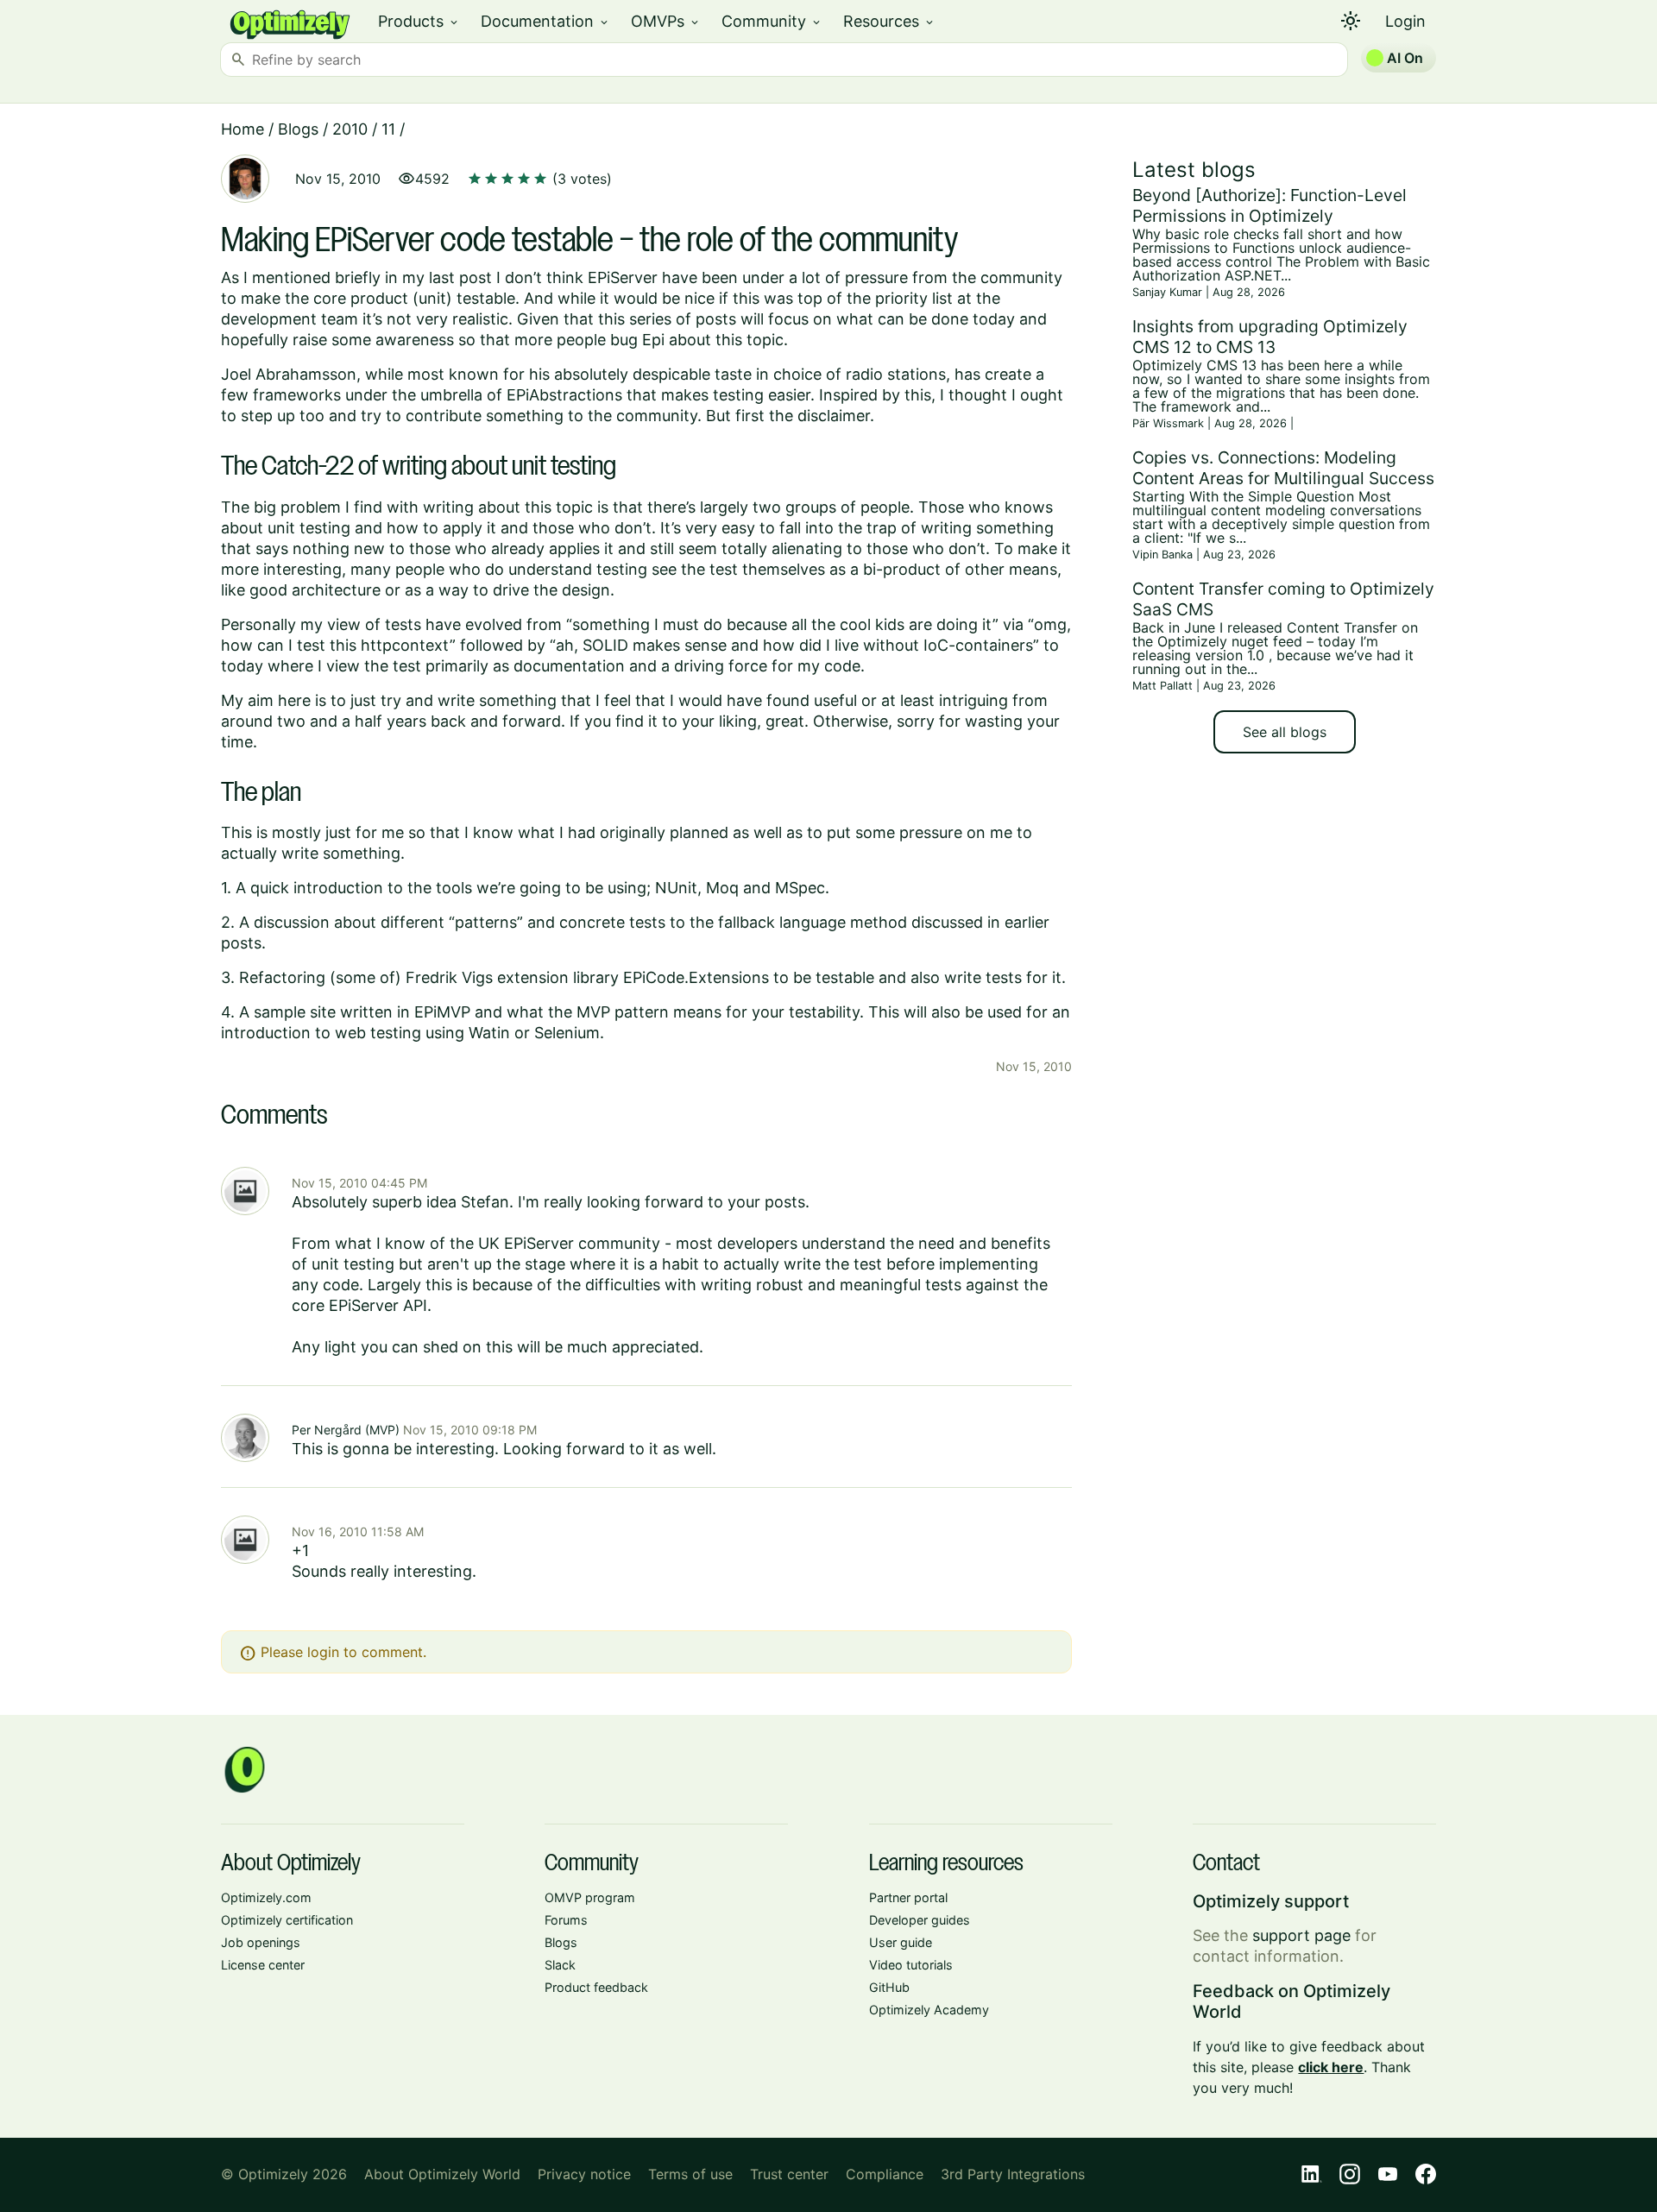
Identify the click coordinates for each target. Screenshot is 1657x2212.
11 (388, 129)
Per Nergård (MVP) (346, 1430)
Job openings (261, 1942)
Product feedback (596, 1987)
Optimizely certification (287, 1920)
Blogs (298, 129)
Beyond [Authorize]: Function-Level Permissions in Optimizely (1270, 205)
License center (263, 1965)
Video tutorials (911, 1965)
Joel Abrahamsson (289, 374)
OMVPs (666, 21)
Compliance (885, 2174)
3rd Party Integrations (1013, 2174)
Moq (722, 888)
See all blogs (1285, 732)
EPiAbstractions (564, 395)
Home (243, 129)
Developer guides (920, 1920)
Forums (566, 1920)
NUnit (676, 888)
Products (419, 21)
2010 (350, 129)
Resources (889, 21)
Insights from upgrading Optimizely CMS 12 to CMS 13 (1270, 337)
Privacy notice (584, 2174)
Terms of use (690, 2174)
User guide (901, 1942)
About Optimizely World (442, 2174)
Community (772, 21)
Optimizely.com (266, 1897)
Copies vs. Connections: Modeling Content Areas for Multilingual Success (1283, 468)
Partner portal (908, 1897)
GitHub (889, 1987)
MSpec (800, 888)
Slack (560, 1965)
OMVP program (590, 1897)
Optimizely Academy (929, 2010)
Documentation (545, 21)
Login (1405, 21)
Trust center (789, 2174)
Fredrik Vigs (449, 977)
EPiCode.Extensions (696, 977)
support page (1301, 1935)
